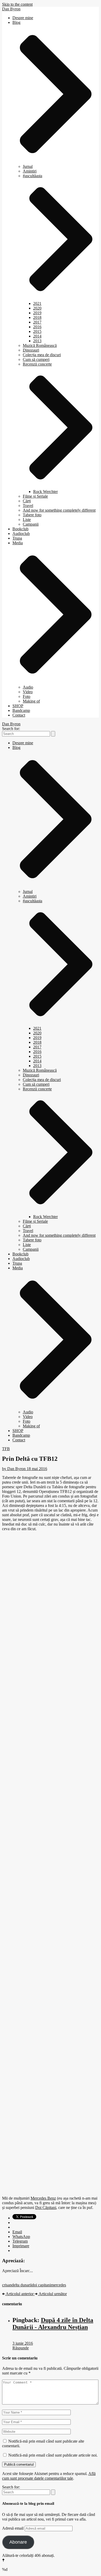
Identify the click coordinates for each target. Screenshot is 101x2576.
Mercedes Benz (43, 2198)
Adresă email (13, 2528)
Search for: (11, 729)
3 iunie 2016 (23, 2343)
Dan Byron (11, 9)
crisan (7, 2285)
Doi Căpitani (46, 2208)
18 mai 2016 (37, 1469)
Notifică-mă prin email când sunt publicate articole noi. (53, 2455)
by (14, 1469)
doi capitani (41, 2285)
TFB (6, 1449)
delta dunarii (22, 2285)
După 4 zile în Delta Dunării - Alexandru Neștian (53, 2324)
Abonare (18, 2542)
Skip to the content (17, 4)
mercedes (58, 2285)
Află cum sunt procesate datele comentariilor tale (49, 2476)
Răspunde (21, 2348)
